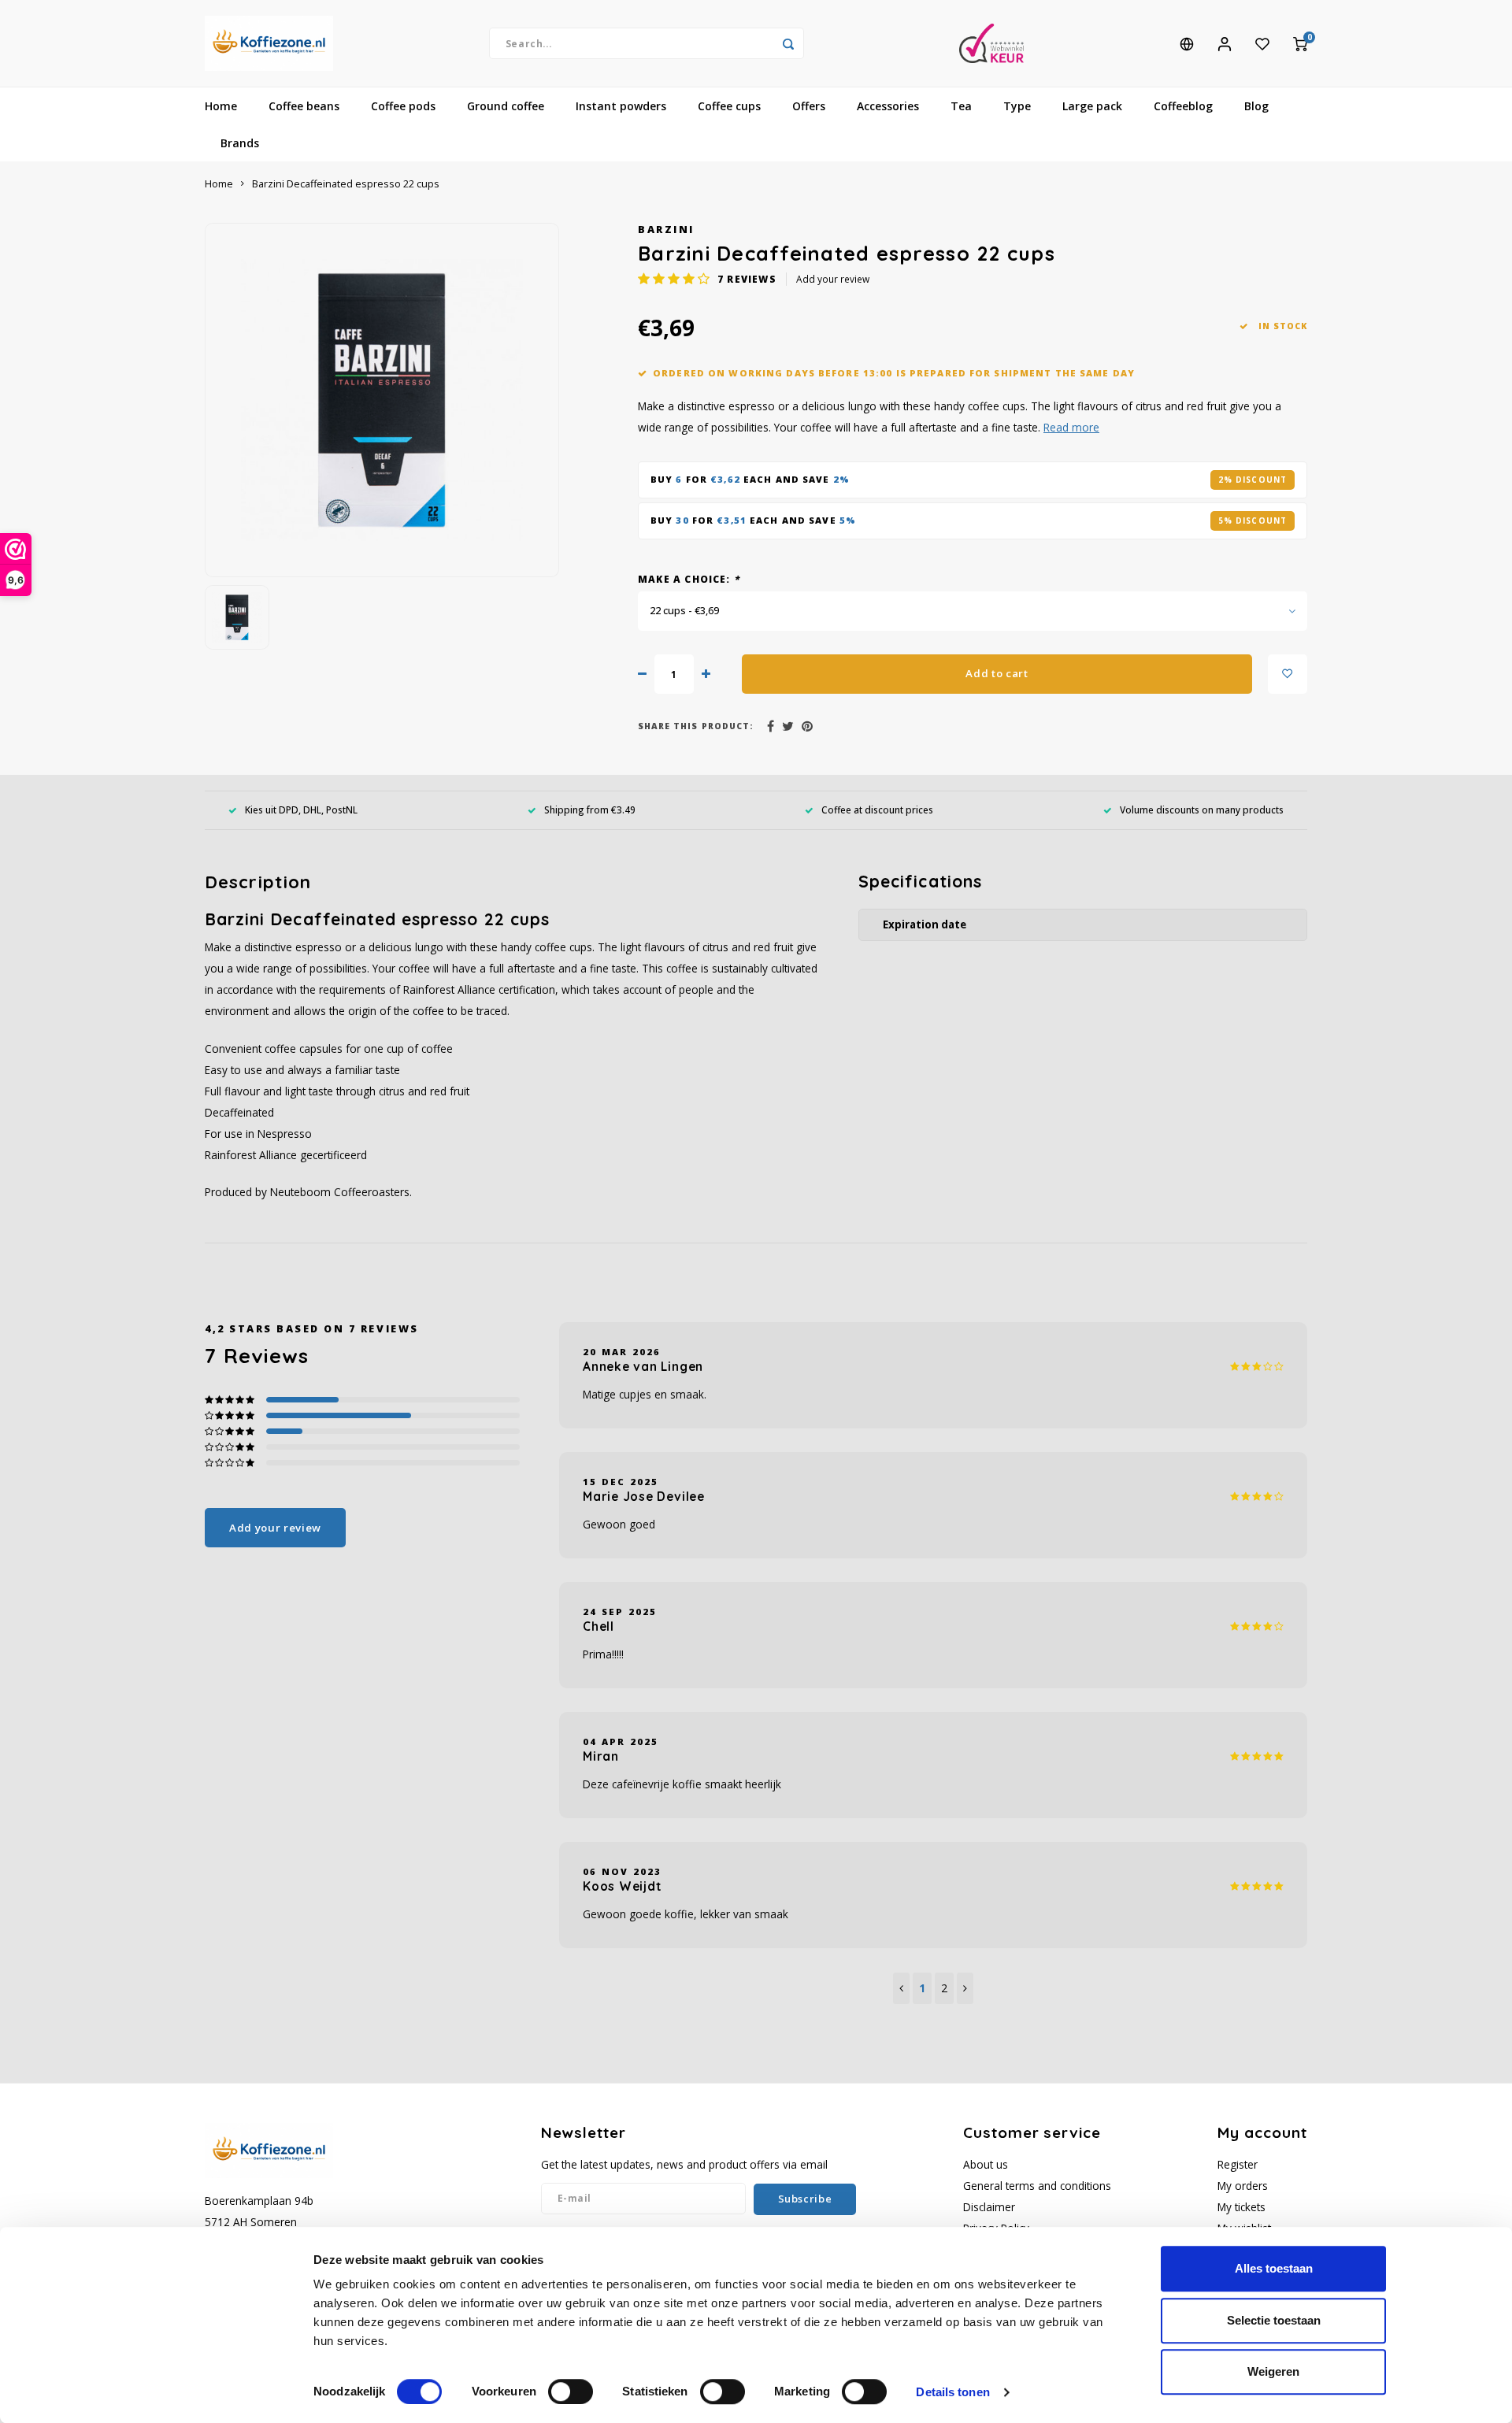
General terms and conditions (1037, 2186)
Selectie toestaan (1274, 2320)
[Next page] (965, 1988)
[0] (1300, 43)
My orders (1243, 2186)
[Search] (788, 43)
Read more (1071, 427)
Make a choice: (689, 579)
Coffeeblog (1183, 106)
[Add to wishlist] (1288, 674)
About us (986, 2164)
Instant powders (621, 106)
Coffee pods (403, 106)
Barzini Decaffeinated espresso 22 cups (346, 184)
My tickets (1241, 2207)
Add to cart (997, 673)
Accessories (888, 106)
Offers (809, 106)
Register (1238, 2164)
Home (221, 106)
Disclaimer (989, 2207)
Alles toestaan (1274, 2268)
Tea (961, 106)
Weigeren (1273, 2371)
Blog (1256, 106)
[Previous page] (901, 1988)
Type (1017, 106)
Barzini (666, 230)
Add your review (833, 279)
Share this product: (696, 726)
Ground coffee (506, 106)
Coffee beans (304, 106)
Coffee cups (729, 106)
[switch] (571, 2392)
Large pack (1092, 106)
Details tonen (952, 2392)
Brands (240, 143)
